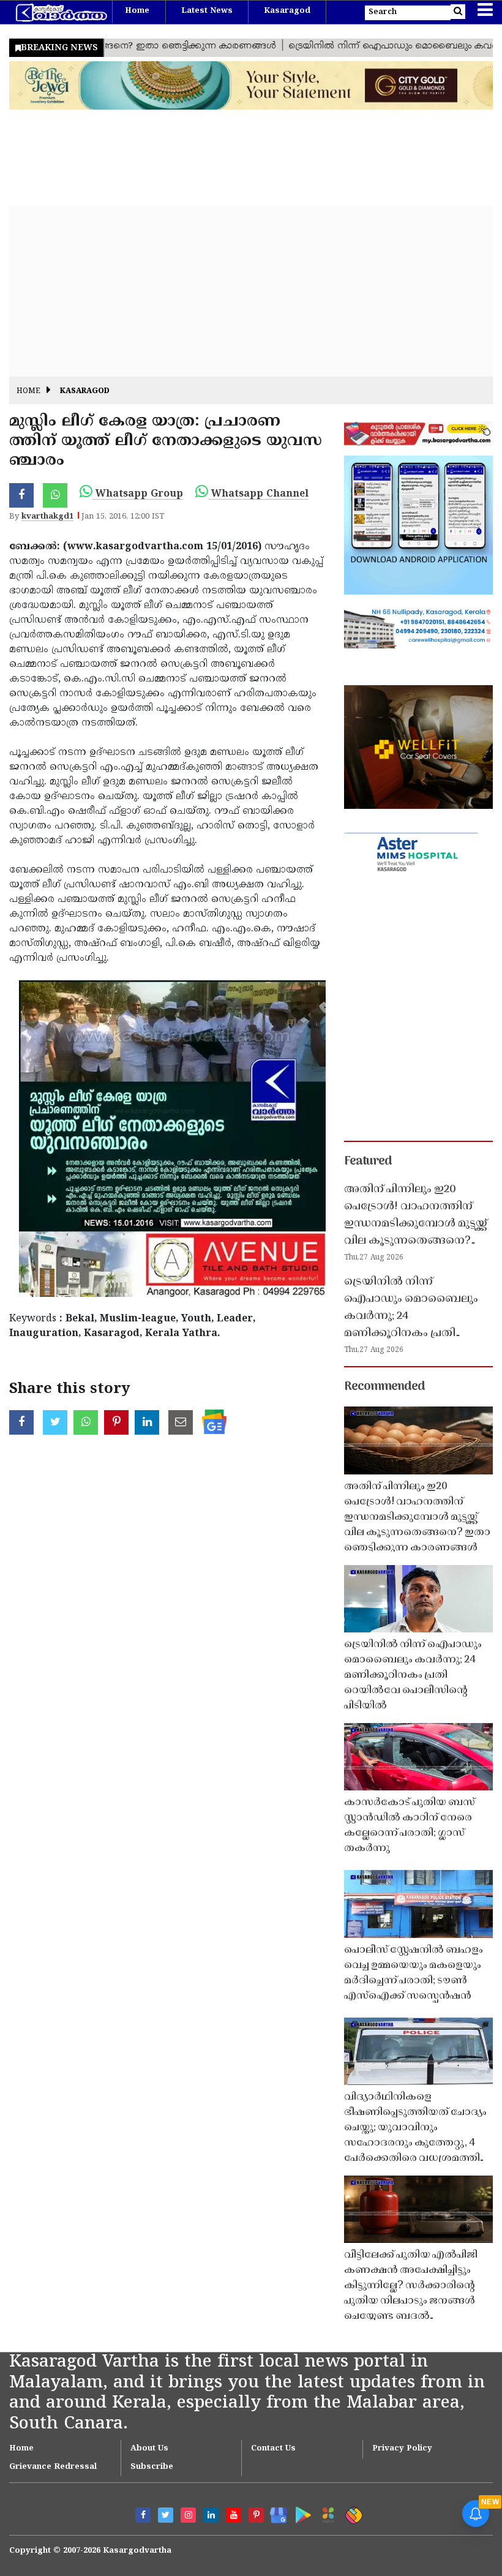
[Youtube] (234, 2515)
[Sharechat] (352, 2513)
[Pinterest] (256, 2515)
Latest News (207, 11)
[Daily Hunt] (326, 2513)
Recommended (384, 1387)
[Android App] (300, 2513)
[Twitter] (166, 2515)
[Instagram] (188, 2515)
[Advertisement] (251, 291)
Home (137, 11)
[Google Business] (275, 2513)
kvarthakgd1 (47, 517)
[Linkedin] (211, 2515)
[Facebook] (143, 2515)
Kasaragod (287, 11)
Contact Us (273, 2449)
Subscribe (152, 2467)
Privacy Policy (402, 2449)
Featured (368, 1162)
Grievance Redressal (53, 2467)
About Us (149, 2449)
